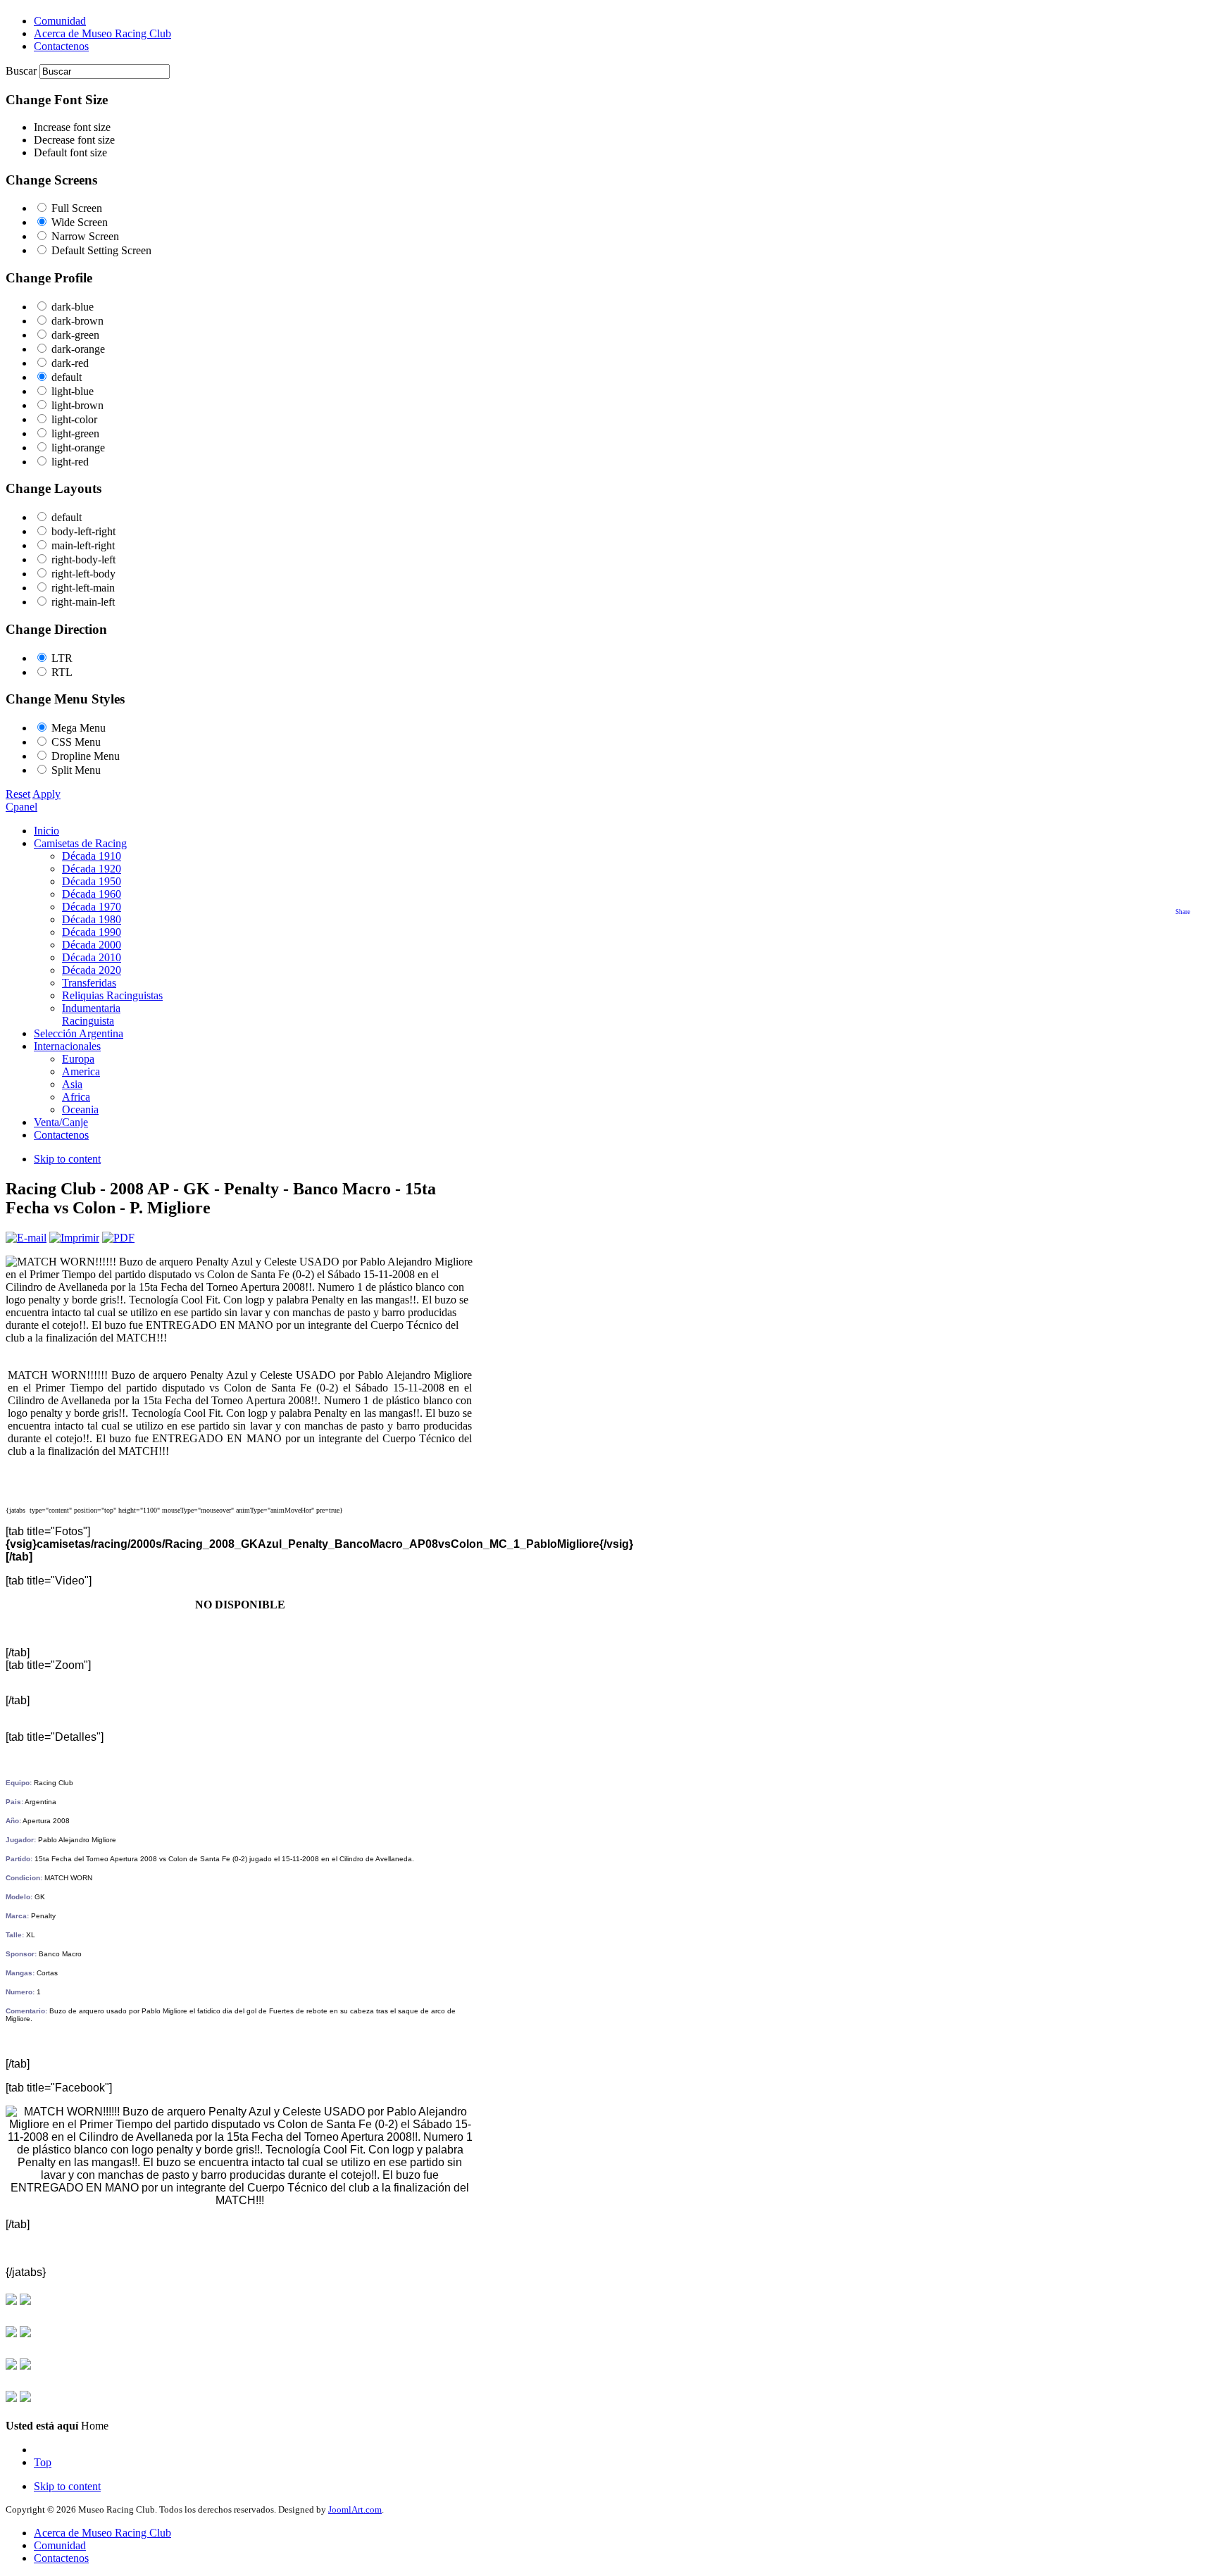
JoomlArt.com (355, 2509)
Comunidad (60, 2545)
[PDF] (118, 1238)
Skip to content (67, 1159)
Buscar (23, 71)
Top (43, 2462)
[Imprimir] (74, 1238)
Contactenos (61, 2558)
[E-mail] (26, 1238)
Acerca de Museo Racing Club (102, 2533)
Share (1183, 912)
